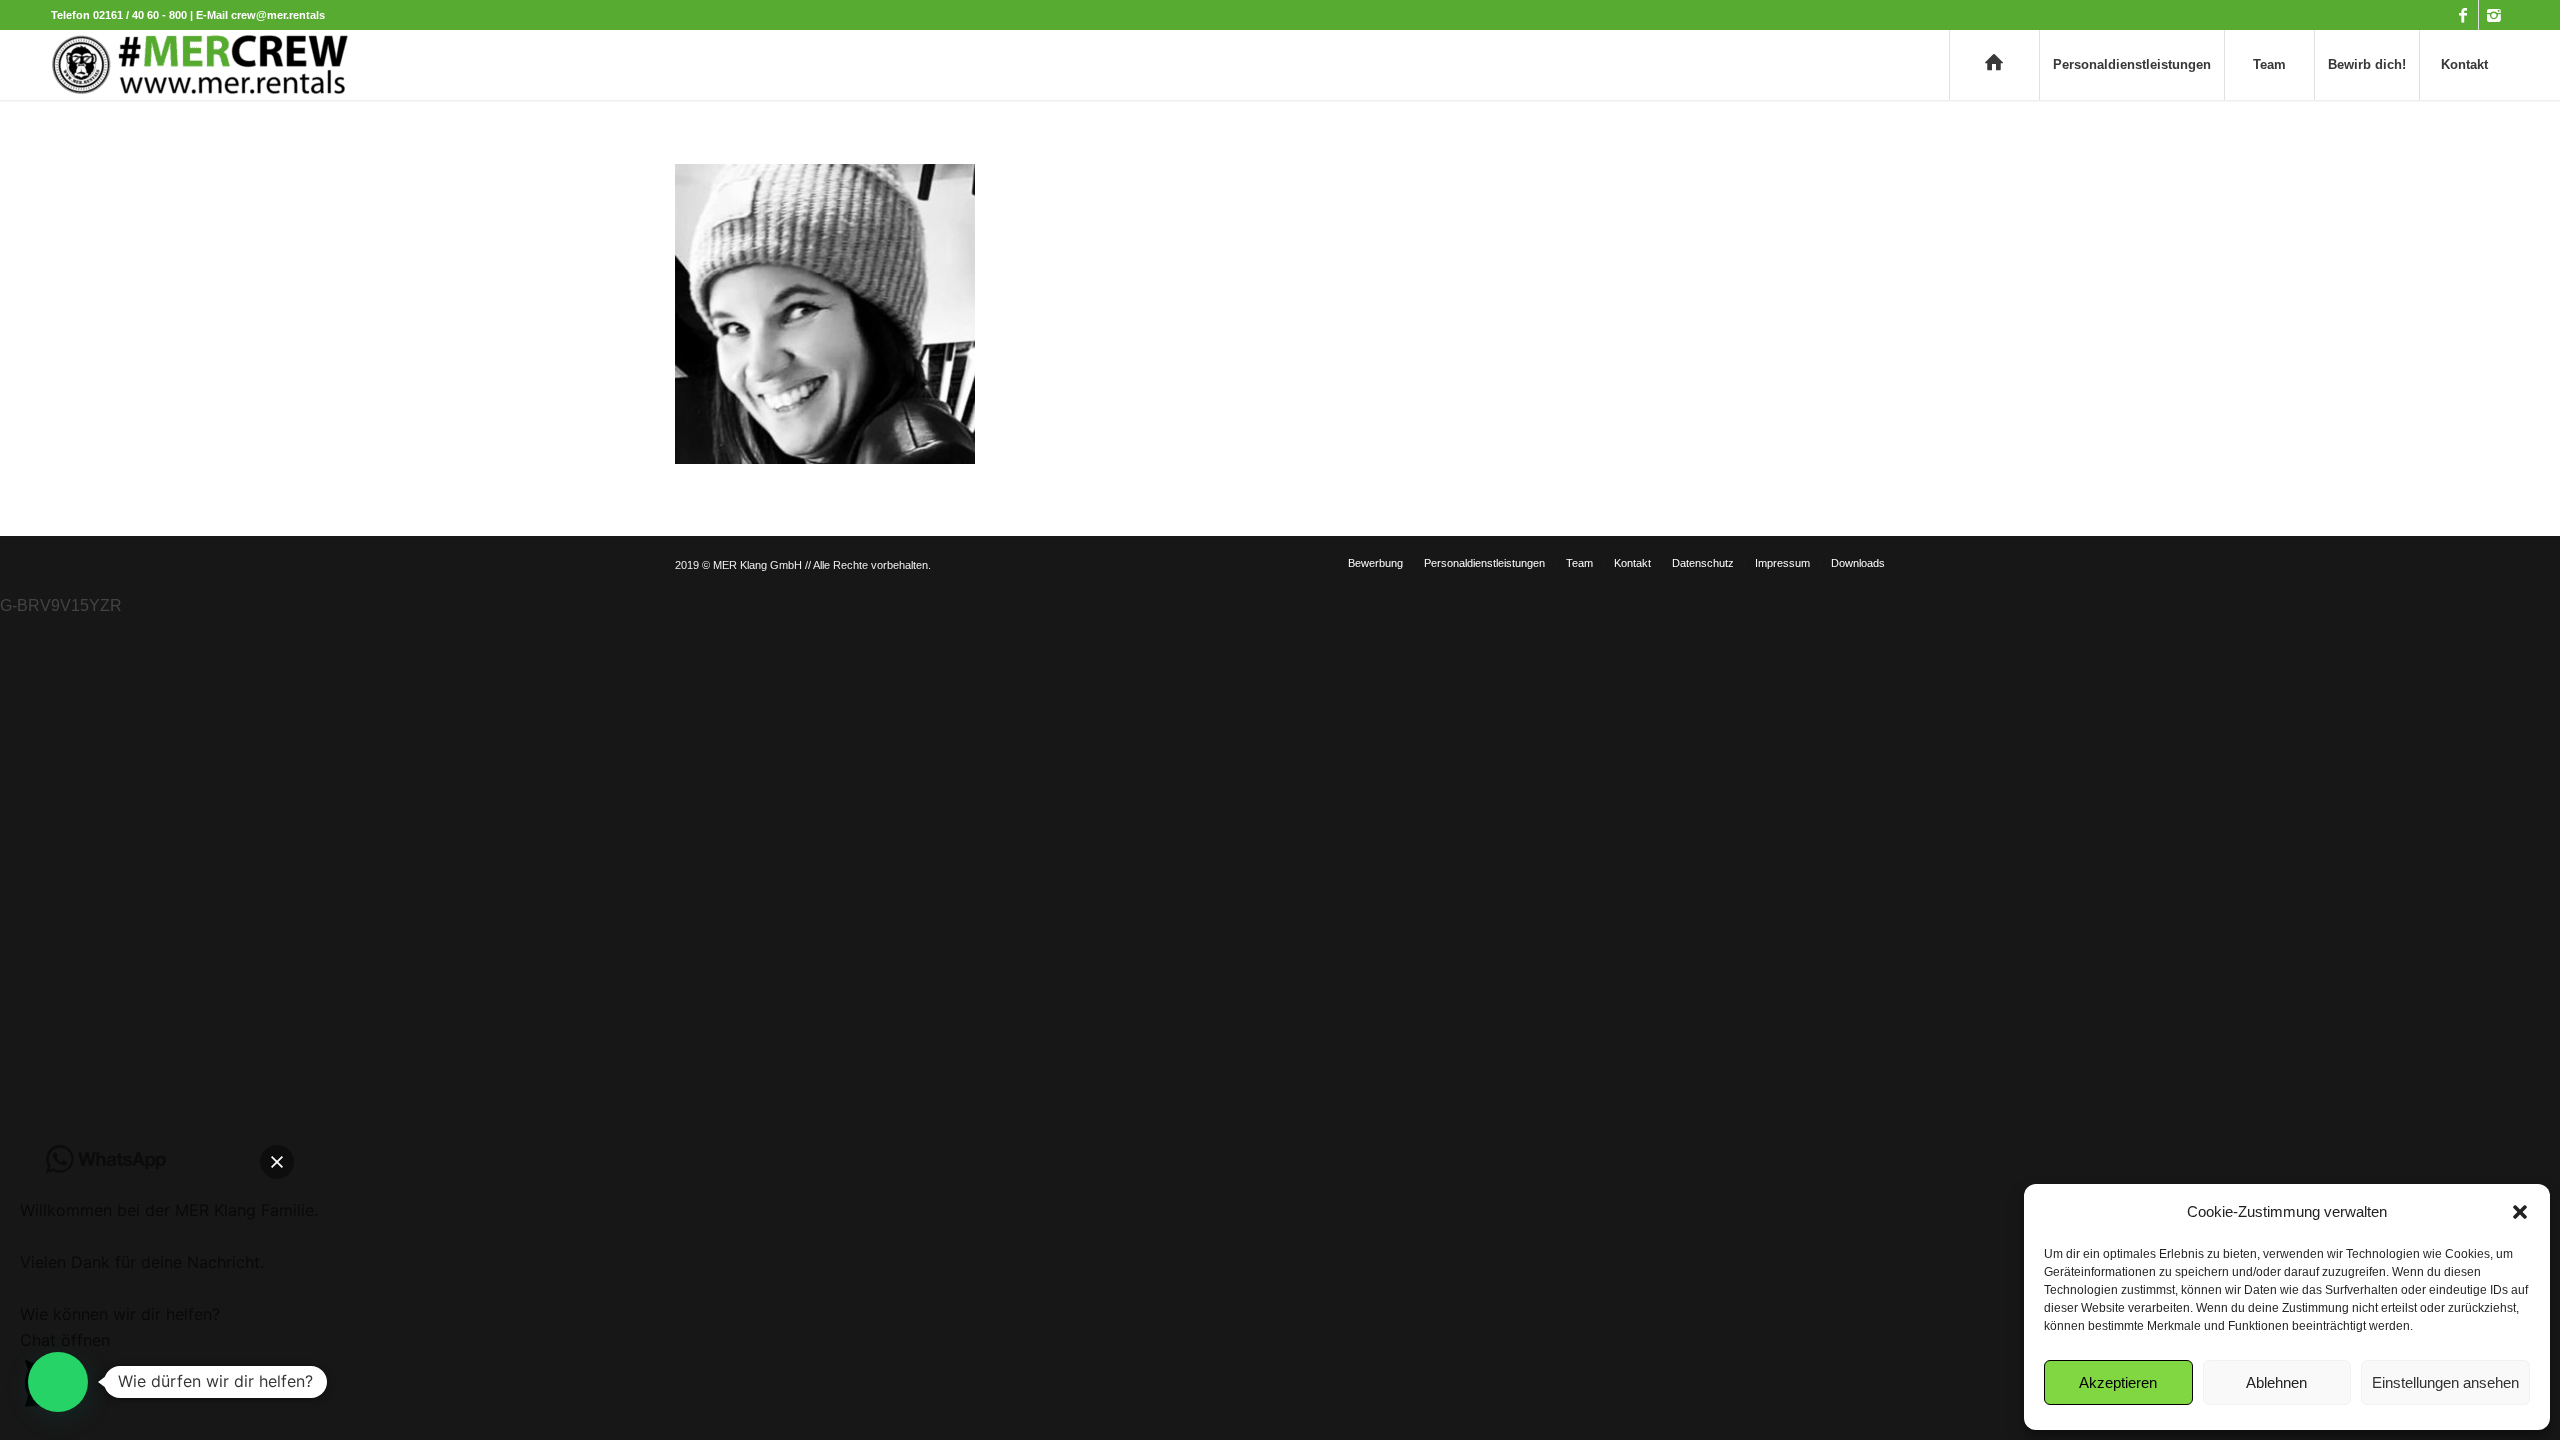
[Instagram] (2494, 15)
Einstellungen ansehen (2445, 1382)
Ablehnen (2276, 1382)
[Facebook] (2463, 15)
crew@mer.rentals (278, 15)
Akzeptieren (2118, 1382)
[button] (2520, 1212)
